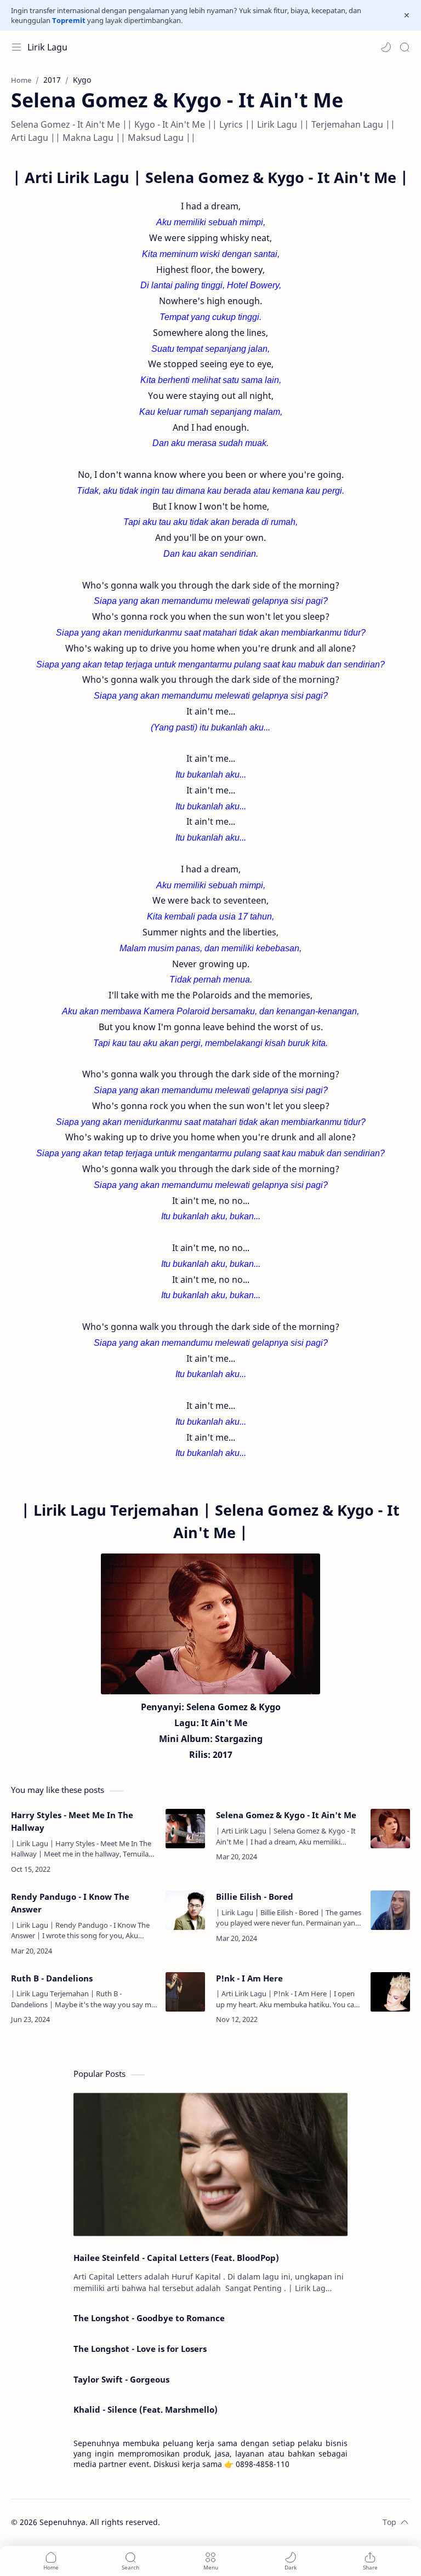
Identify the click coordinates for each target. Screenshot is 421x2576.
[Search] (405, 47)
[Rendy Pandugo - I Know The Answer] (185, 1910)
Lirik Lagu (47, 47)
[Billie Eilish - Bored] (390, 1910)
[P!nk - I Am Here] (390, 1992)
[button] (386, 47)
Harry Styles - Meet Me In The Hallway (72, 1821)
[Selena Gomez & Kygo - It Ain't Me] (390, 1829)
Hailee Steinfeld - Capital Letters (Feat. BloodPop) (176, 2258)
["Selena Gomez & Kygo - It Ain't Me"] (210, 1624)
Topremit (69, 20)
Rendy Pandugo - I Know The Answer (70, 1903)
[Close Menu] (407, 15)
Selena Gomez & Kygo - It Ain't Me (286, 1815)
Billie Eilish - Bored (255, 1897)
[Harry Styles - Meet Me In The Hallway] (185, 1829)
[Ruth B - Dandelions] (185, 1992)
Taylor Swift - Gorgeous (121, 2379)
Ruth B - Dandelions (52, 1978)
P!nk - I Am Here (249, 1978)
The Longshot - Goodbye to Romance (149, 2318)
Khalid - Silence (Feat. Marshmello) (146, 2409)
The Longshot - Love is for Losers (140, 2349)
